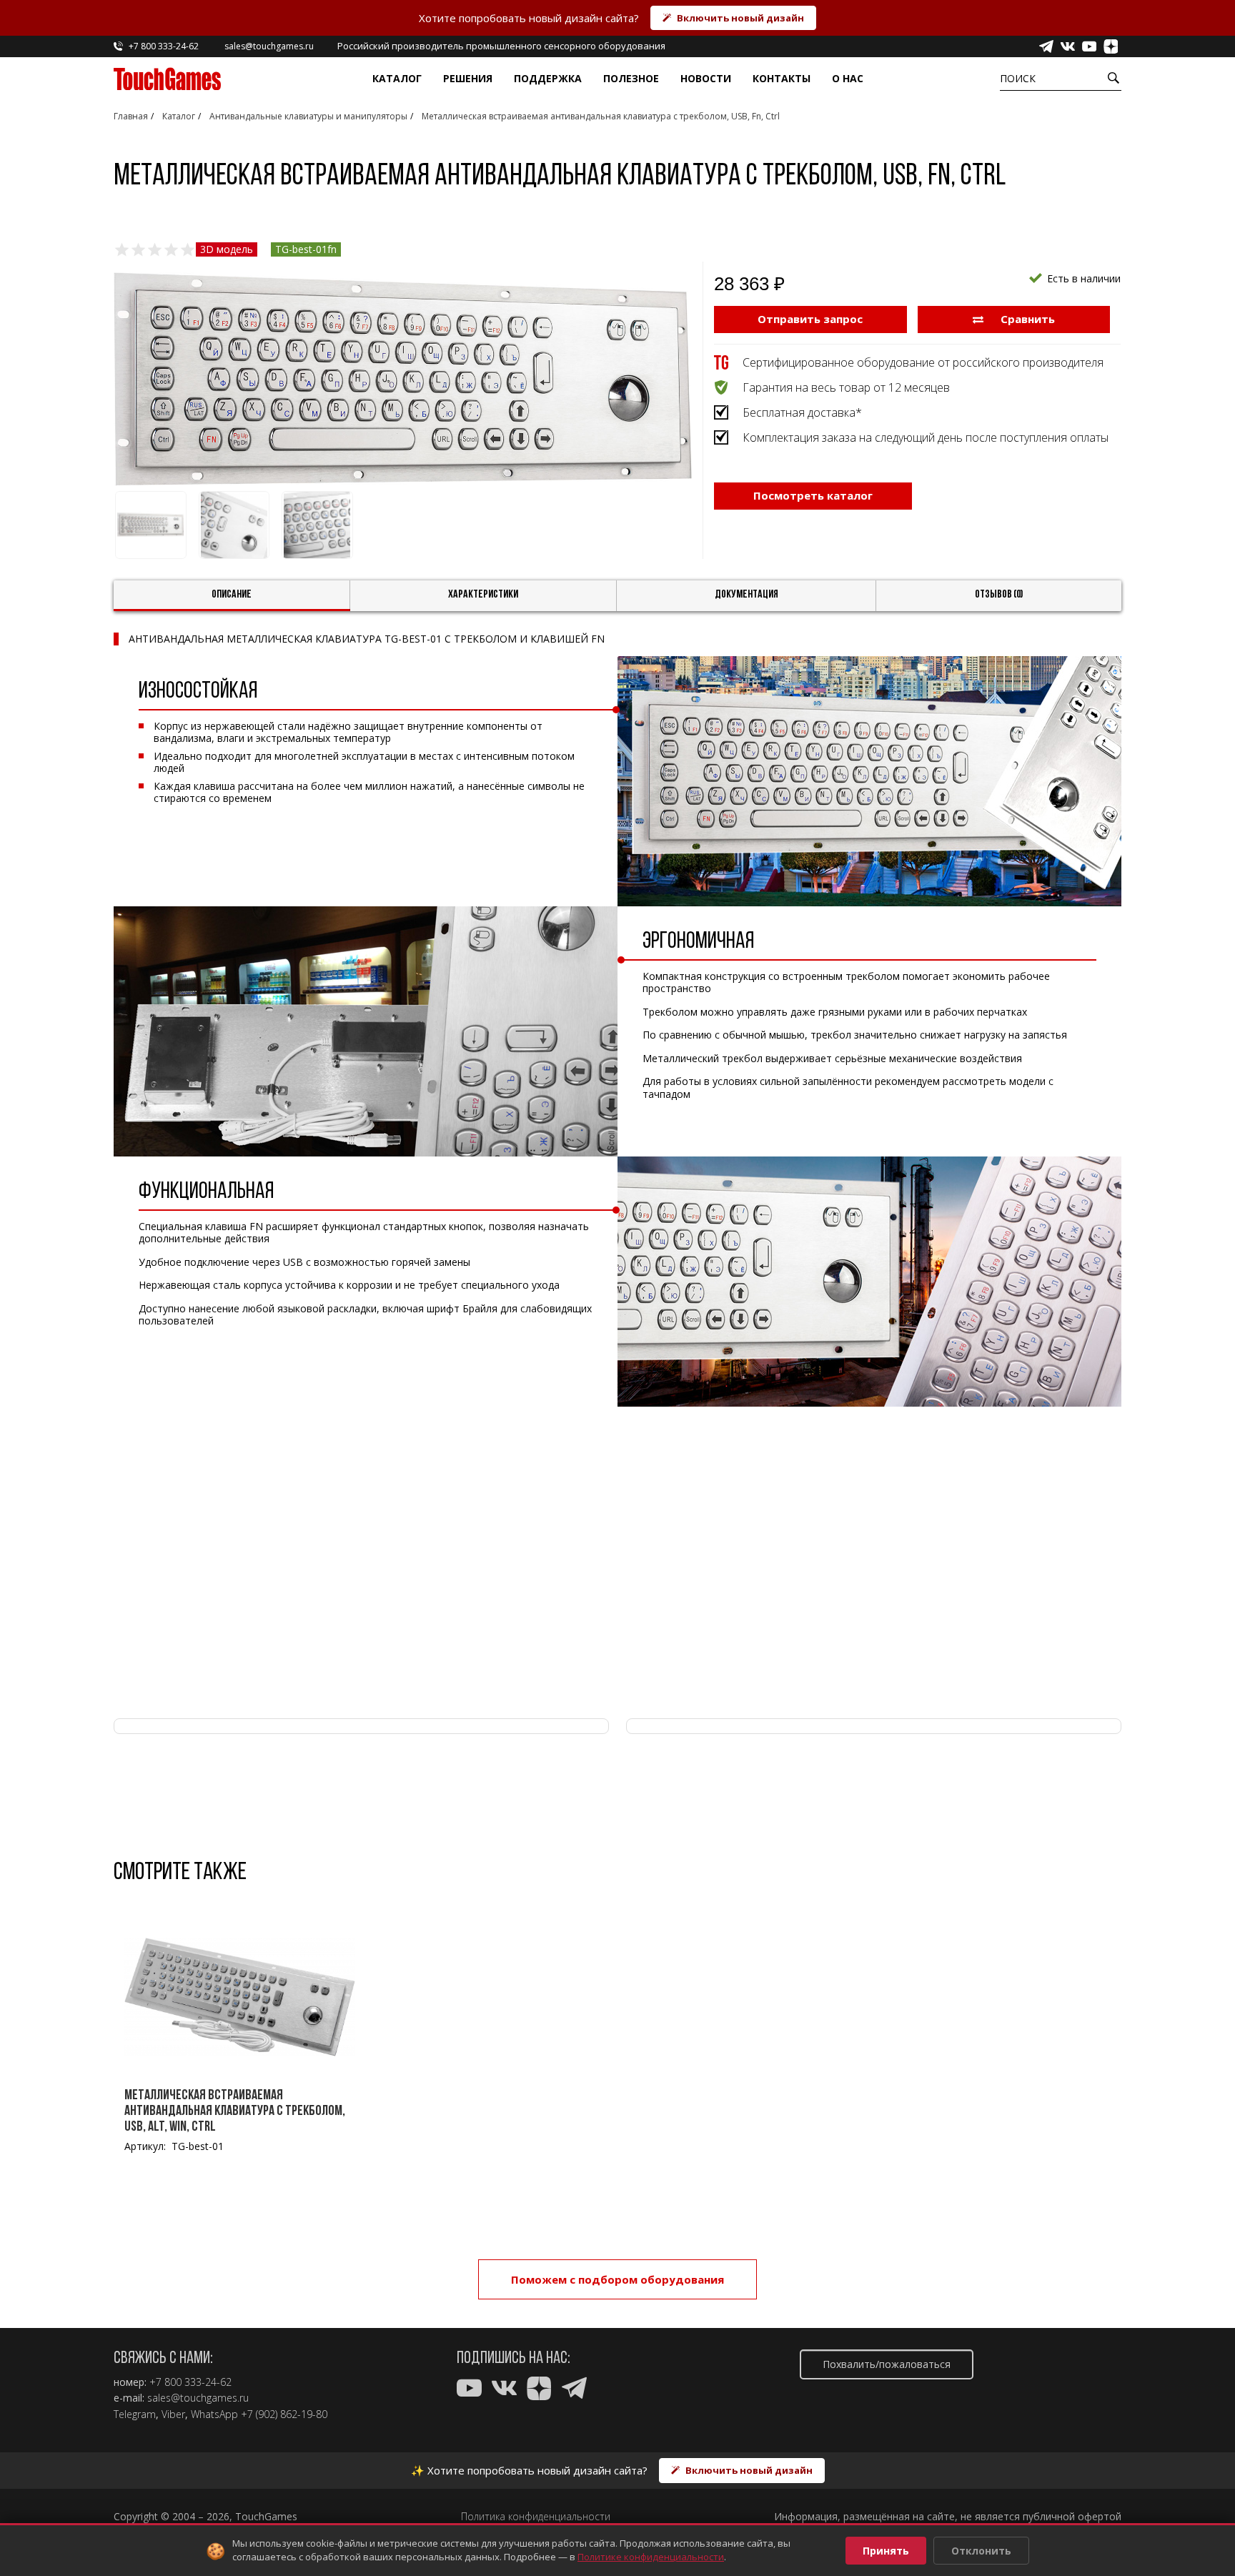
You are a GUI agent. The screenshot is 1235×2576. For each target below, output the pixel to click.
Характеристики (483, 595)
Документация (747, 595)
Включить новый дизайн (740, 18)
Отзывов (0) (999, 595)
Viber (173, 2414)
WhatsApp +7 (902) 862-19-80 (259, 2414)
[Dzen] (1111, 46)
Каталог (397, 78)
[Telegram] (1046, 46)
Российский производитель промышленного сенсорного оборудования (501, 46)
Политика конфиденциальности (536, 2517)
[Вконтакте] (1068, 46)
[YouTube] (1089, 46)
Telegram (135, 2414)
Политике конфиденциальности (651, 2557)
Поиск (1018, 78)
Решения (468, 78)
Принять (886, 2551)
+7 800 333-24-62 (190, 2382)
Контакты (782, 78)
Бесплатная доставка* (802, 412)
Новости (706, 78)
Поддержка (548, 78)
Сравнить (1026, 319)
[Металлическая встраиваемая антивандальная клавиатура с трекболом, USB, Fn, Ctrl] (403, 379)
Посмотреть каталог (813, 495)
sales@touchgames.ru (198, 2398)
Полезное (631, 78)
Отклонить (981, 2551)
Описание (232, 595)
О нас (848, 78)
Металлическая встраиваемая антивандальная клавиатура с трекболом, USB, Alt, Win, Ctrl (235, 2111)
